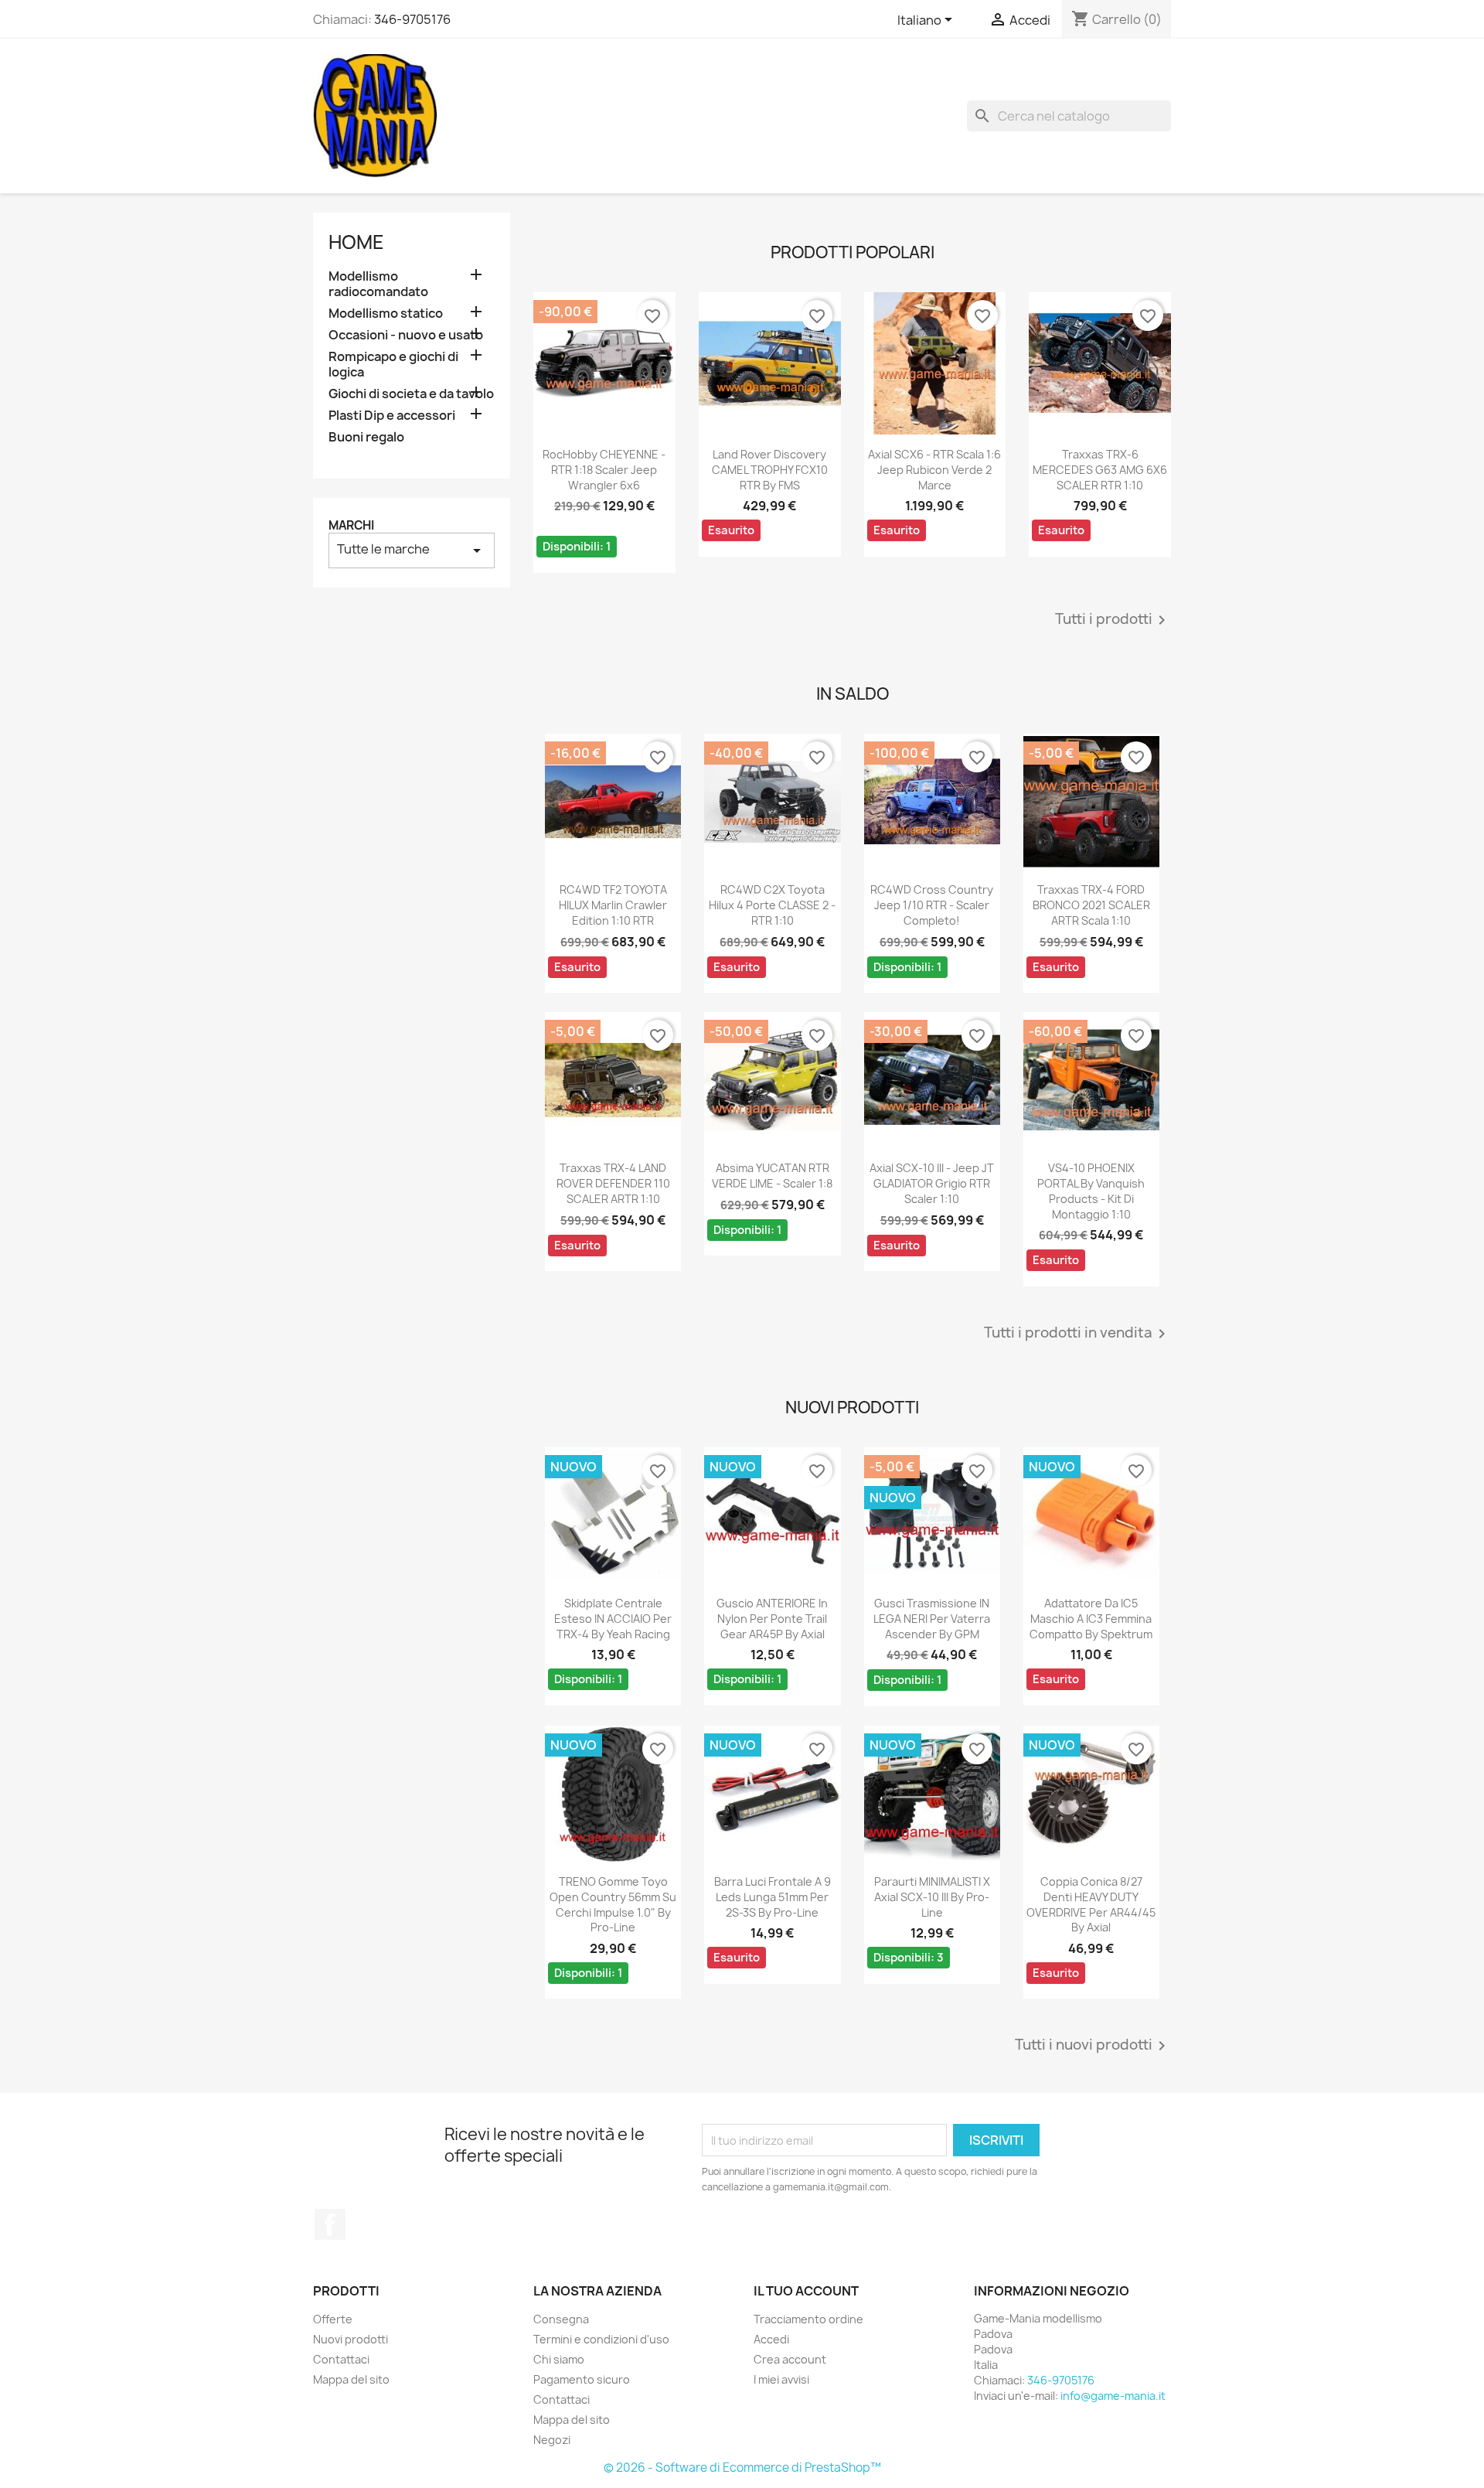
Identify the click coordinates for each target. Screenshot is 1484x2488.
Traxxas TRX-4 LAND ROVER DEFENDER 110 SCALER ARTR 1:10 (613, 1183)
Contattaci (341, 2359)
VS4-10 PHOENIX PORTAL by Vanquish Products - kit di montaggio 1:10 (1091, 1191)
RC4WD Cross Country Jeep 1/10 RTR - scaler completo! (932, 905)
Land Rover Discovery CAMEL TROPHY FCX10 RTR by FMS (770, 470)
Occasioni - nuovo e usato (406, 335)
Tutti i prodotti (1113, 620)
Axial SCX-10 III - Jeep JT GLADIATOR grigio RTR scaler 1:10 (932, 1183)
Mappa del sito (351, 2379)
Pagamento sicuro (582, 2379)
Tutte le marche (412, 550)
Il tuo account (806, 2291)
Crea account (790, 2359)
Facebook (330, 2224)
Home (356, 242)
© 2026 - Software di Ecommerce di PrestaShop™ (742, 2468)
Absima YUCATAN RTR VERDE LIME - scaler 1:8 (772, 1176)
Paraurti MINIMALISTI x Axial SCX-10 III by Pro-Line (932, 1897)
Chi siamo (559, 2359)
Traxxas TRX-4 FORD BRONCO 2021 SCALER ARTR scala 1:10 (1091, 905)
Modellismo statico (386, 314)
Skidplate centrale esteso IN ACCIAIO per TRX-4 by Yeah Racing (613, 1619)
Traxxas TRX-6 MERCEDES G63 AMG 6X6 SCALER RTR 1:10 (1100, 470)
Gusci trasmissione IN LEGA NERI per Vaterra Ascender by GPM (932, 1619)
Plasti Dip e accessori (392, 416)
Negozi (552, 2440)
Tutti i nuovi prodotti (1093, 2046)
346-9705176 (412, 19)
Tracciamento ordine (808, 2319)
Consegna (561, 2319)
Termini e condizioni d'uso (601, 2339)
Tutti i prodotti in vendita (1077, 1334)
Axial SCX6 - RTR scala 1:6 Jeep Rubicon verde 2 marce (934, 470)
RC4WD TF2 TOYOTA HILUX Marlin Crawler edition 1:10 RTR (613, 905)
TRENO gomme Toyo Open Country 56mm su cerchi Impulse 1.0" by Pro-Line (613, 1904)
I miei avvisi (781, 2379)
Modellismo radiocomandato (378, 284)
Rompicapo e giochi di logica (393, 365)
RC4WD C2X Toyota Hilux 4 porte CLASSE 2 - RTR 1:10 (772, 905)
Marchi (351, 525)
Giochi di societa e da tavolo (411, 394)
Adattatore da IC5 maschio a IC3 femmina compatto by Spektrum (1091, 1619)
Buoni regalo (366, 437)
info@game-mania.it (1113, 2396)
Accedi (771, 2339)
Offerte (333, 2319)
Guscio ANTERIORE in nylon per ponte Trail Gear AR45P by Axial (772, 1619)
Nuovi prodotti (351, 2339)
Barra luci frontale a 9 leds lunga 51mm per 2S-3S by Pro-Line (773, 1897)
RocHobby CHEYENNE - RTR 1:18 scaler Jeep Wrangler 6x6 (604, 470)
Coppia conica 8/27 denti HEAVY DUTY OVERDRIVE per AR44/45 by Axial (1091, 1904)
